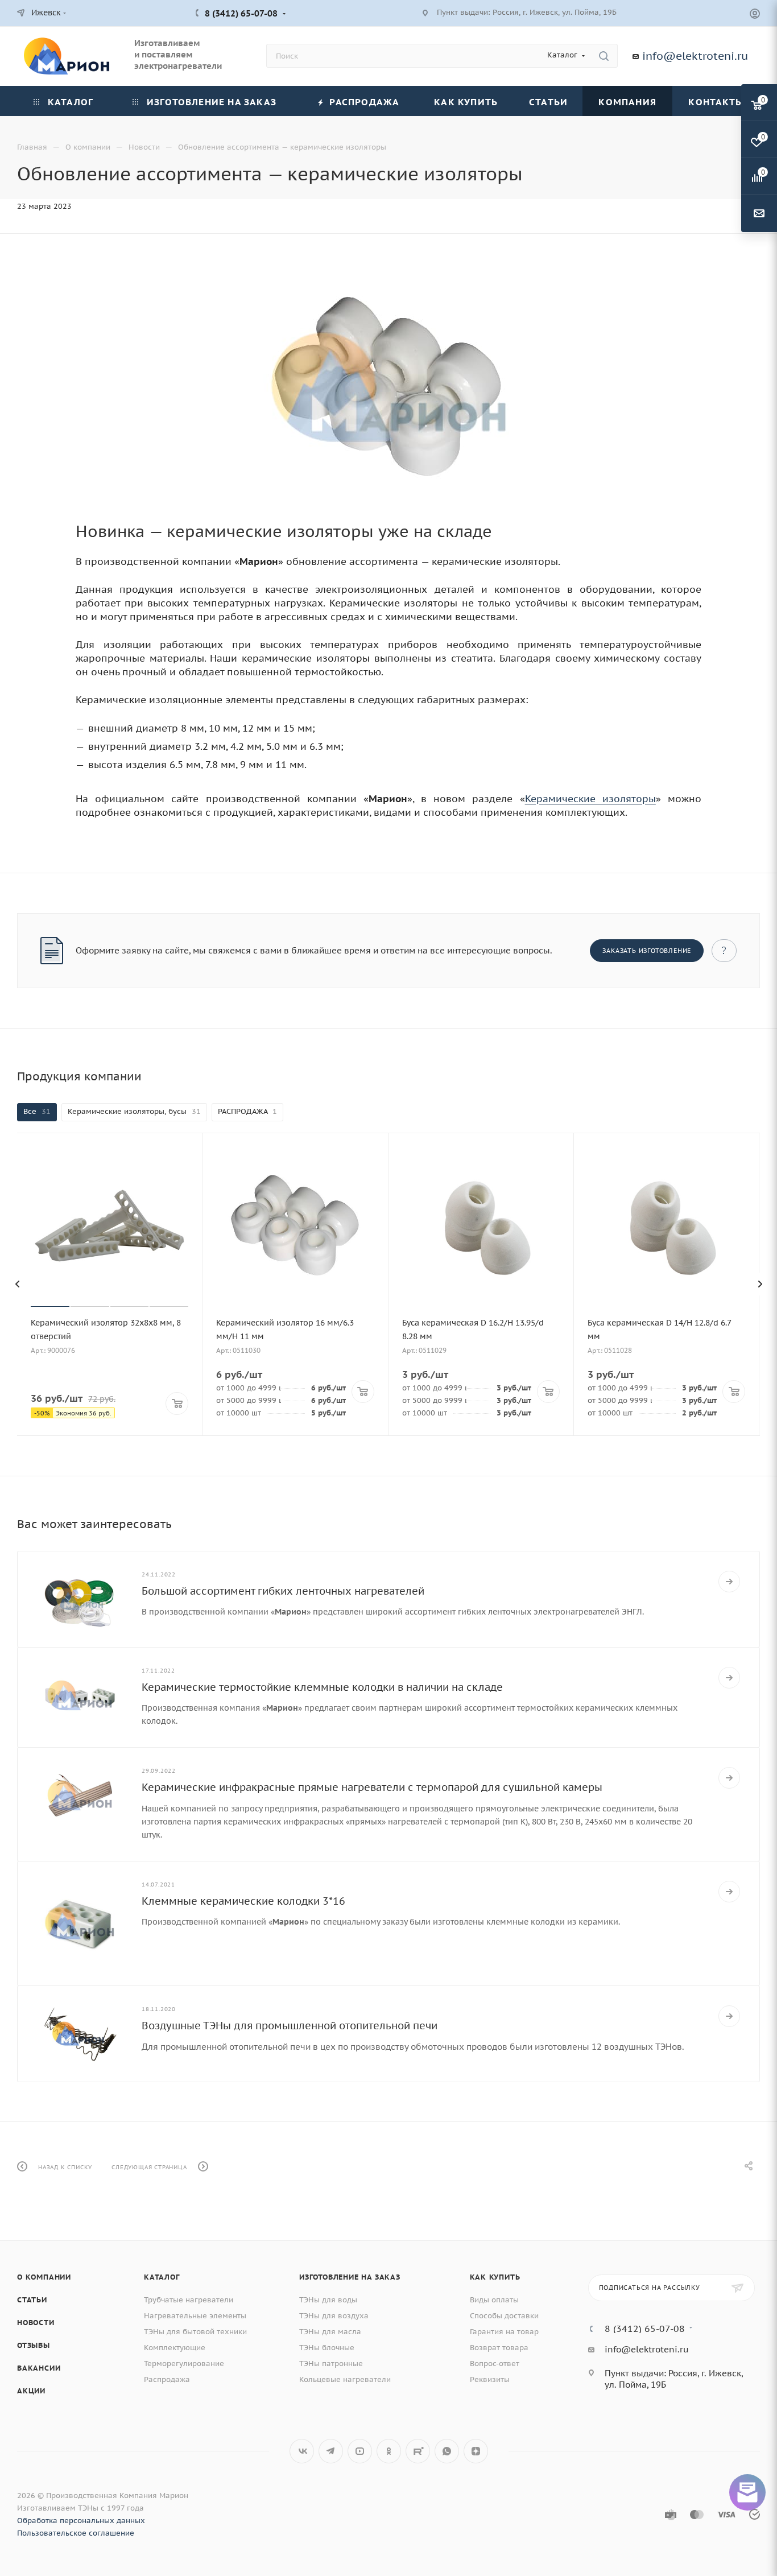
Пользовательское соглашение (76, 2533)
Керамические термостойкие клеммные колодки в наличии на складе (322, 1687)
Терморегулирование (184, 2364)
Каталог (162, 2277)
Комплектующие (175, 2348)
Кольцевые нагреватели (345, 2379)
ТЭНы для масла (330, 2332)
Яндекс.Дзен (476, 2451)
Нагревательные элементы (195, 2316)
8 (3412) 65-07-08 (241, 13)
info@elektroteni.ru (695, 56)
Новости (36, 2323)
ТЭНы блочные (327, 2348)
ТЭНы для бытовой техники (195, 2332)
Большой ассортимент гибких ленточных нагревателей (283, 1591)
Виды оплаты (494, 2300)
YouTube (360, 2451)
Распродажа (167, 2379)
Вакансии (39, 2368)
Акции (31, 2391)
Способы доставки (504, 2316)
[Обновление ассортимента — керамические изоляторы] (388, 387)
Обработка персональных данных (81, 2521)
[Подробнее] (729, 1582)
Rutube (418, 2451)
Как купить (495, 2277)
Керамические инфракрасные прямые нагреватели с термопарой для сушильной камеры (372, 1787)
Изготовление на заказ (350, 2277)
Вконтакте (302, 2451)
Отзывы (34, 2345)
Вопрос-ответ (495, 2364)
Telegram (331, 2451)
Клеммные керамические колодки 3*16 (243, 1901)
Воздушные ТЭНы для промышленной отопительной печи (290, 2026)
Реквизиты (490, 2379)
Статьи (32, 2300)
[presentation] (17, 1284)
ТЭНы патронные (331, 2364)
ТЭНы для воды (328, 2300)
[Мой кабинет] (755, 15)
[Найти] (604, 56)
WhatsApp (447, 2451)
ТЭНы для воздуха (334, 2316)
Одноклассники (389, 2451)
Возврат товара (499, 2348)
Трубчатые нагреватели (189, 2300)
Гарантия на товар (504, 2332)
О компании (44, 2277)
